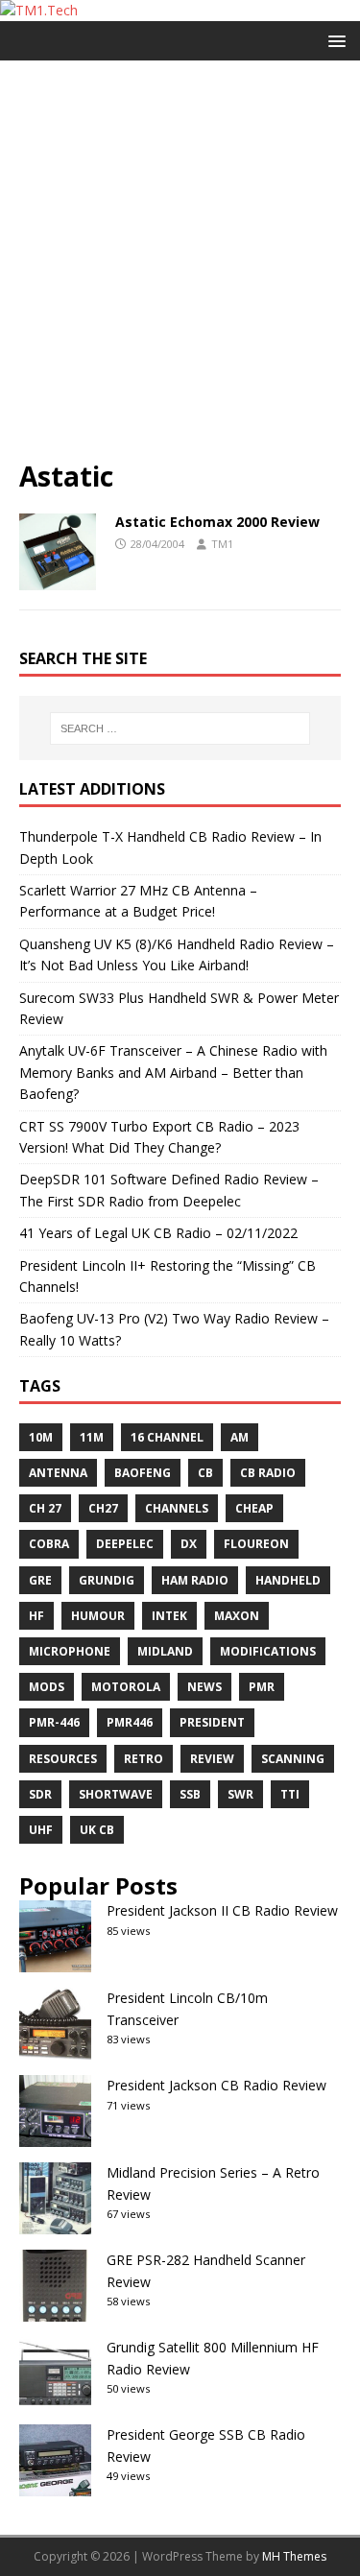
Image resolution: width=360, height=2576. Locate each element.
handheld (288, 1580)
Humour (98, 1616)
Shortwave (116, 1794)
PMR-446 (54, 1722)
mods (47, 1687)
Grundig (107, 1580)
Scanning (293, 1759)
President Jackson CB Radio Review (216, 2085)
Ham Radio (195, 1580)
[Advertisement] (180, 269)
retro (144, 1759)
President (212, 1722)
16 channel (167, 1437)
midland (165, 1651)
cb (205, 1473)
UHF (41, 1830)
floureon (256, 1544)
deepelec (125, 1544)
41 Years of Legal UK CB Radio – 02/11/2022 (158, 1233)
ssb (190, 1794)
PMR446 (130, 1722)
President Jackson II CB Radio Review (222, 1910)
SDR (40, 1794)
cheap (254, 1508)
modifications (268, 1651)
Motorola (126, 1687)
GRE (40, 1580)
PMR (262, 1687)
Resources (63, 1759)
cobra (49, 1544)
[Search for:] (180, 728)
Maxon (237, 1616)
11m (92, 1437)
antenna (58, 1473)
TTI (290, 1794)
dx (189, 1544)
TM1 (222, 544)
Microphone (70, 1651)
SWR (240, 1794)
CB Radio (268, 1473)
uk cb (97, 1830)
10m (41, 1437)
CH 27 (45, 1508)
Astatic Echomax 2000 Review (217, 522)
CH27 (103, 1508)
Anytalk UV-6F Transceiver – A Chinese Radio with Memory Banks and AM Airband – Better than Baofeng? (173, 1072)
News (204, 1687)
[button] (334, 40)
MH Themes (294, 2556)
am (240, 1437)
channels (177, 1508)
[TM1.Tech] (39, 10)
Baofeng (143, 1473)
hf (36, 1616)
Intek (169, 1616)
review (212, 1759)
